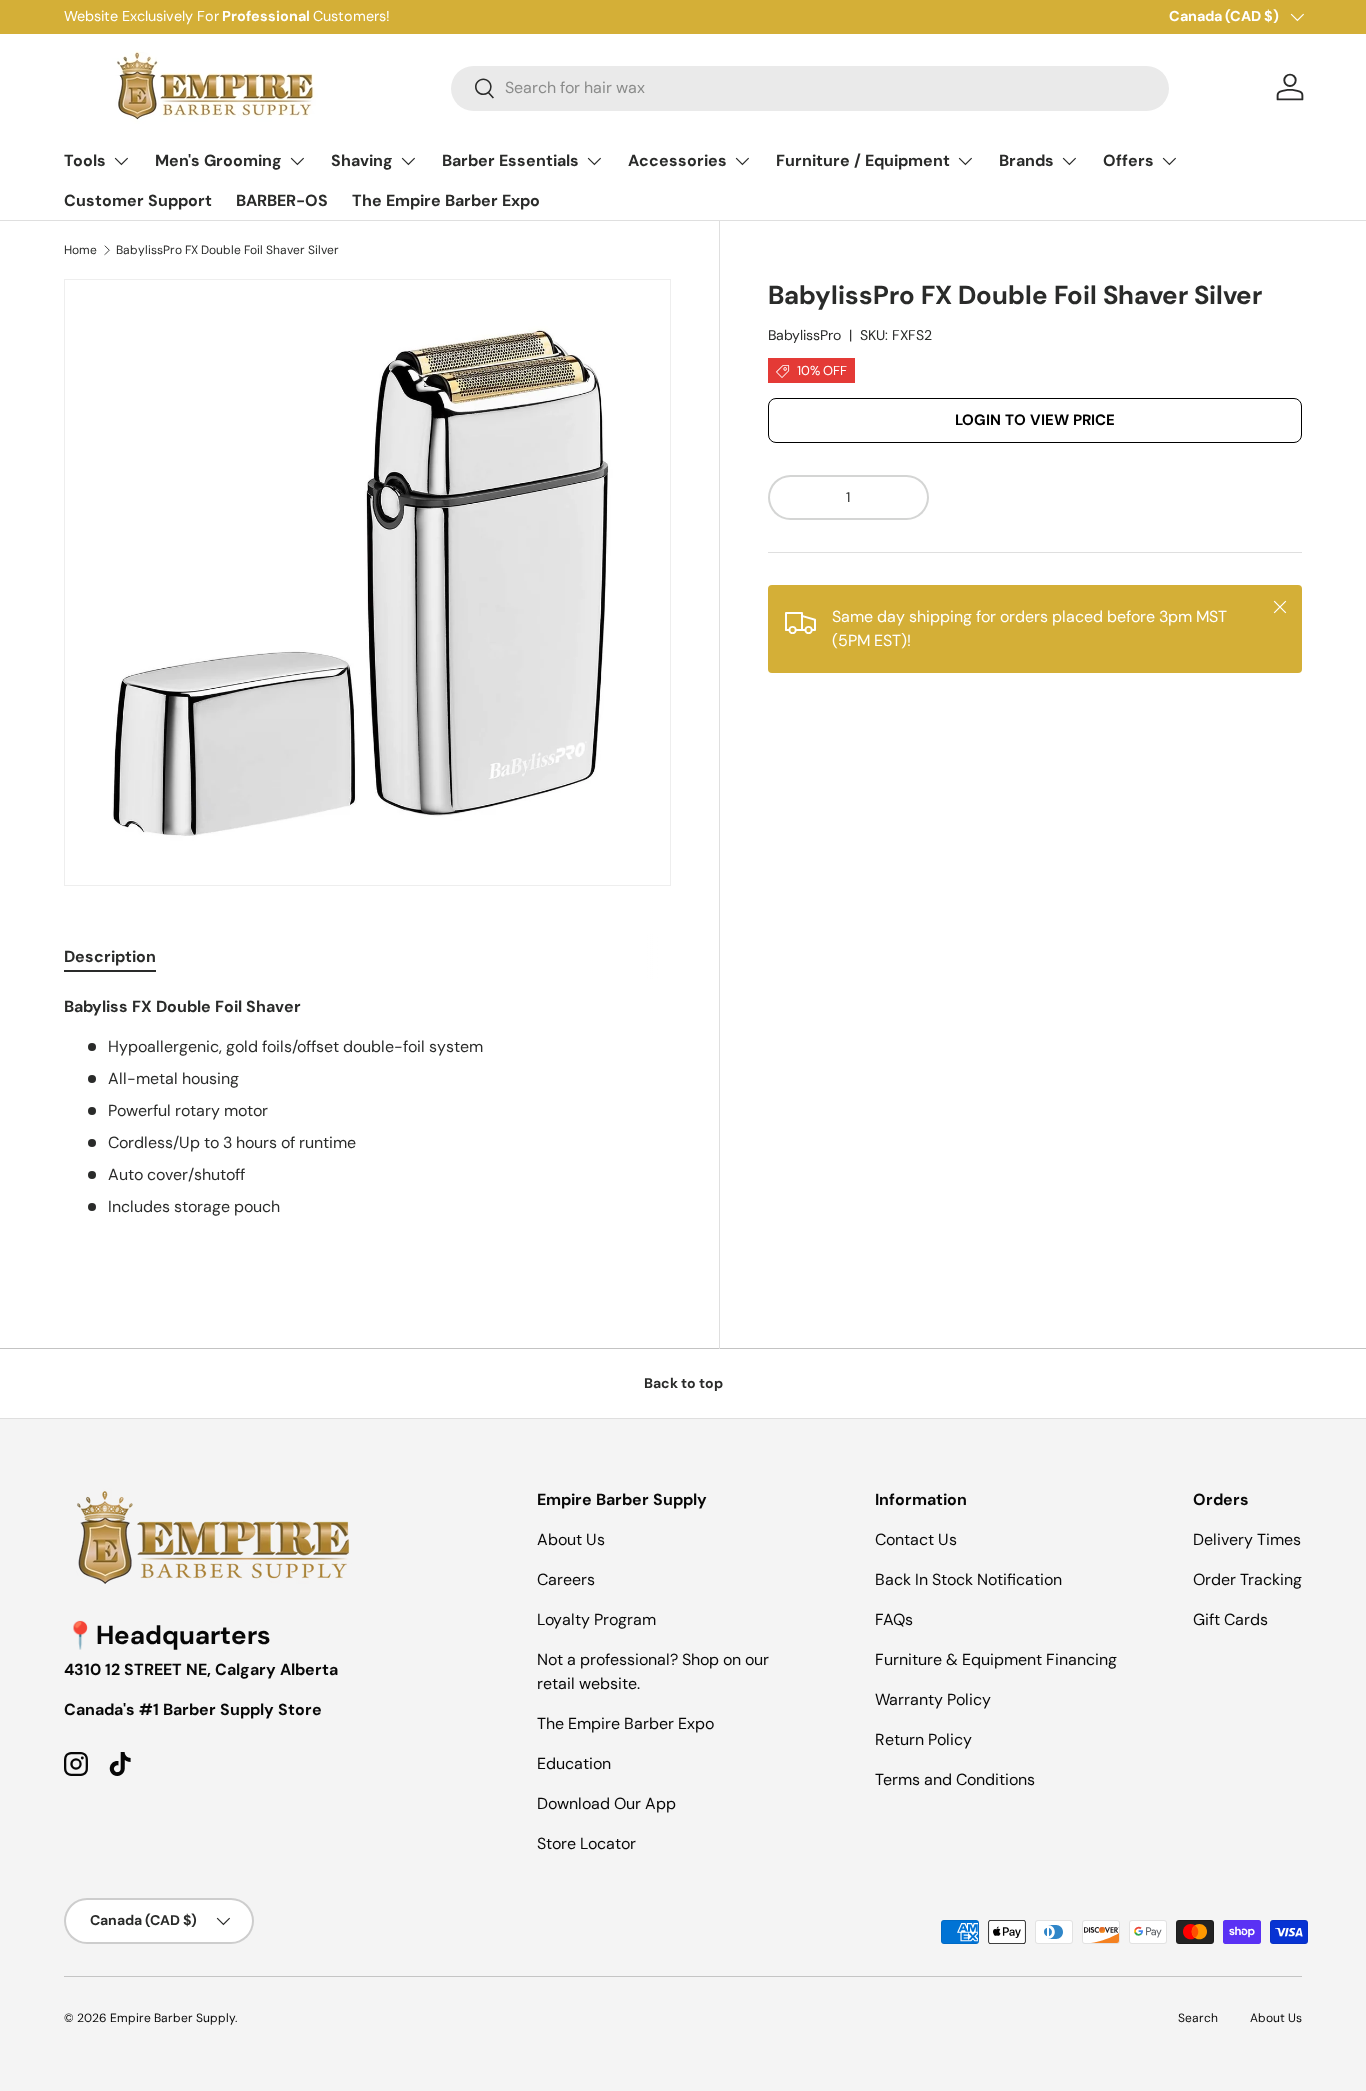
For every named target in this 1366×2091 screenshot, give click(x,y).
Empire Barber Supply (172, 2018)
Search (1198, 2018)
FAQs (894, 1619)
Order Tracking (1247, 1579)
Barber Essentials (510, 160)
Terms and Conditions (955, 1779)
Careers (566, 1579)
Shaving (362, 160)
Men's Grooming (218, 160)
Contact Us (916, 1539)
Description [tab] (110, 956)
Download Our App (606, 1803)
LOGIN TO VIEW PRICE (1035, 421)
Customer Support (138, 200)
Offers (1128, 160)
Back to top (683, 1383)
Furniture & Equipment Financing (996, 1659)
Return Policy (923, 1739)
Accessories (677, 160)
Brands (1026, 160)
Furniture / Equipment (863, 160)
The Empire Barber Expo (446, 200)
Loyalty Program (596, 1619)
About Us (571, 1539)
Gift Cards (1230, 1619)
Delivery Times (1247, 1539)
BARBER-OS (282, 200)
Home (80, 250)
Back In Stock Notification (968, 1579)
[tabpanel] (367, 1127)
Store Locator (586, 1843)
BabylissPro (804, 336)
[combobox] (810, 87)
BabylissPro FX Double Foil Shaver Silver (227, 250)
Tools (85, 160)
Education (574, 1763)
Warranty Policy (933, 1699)
